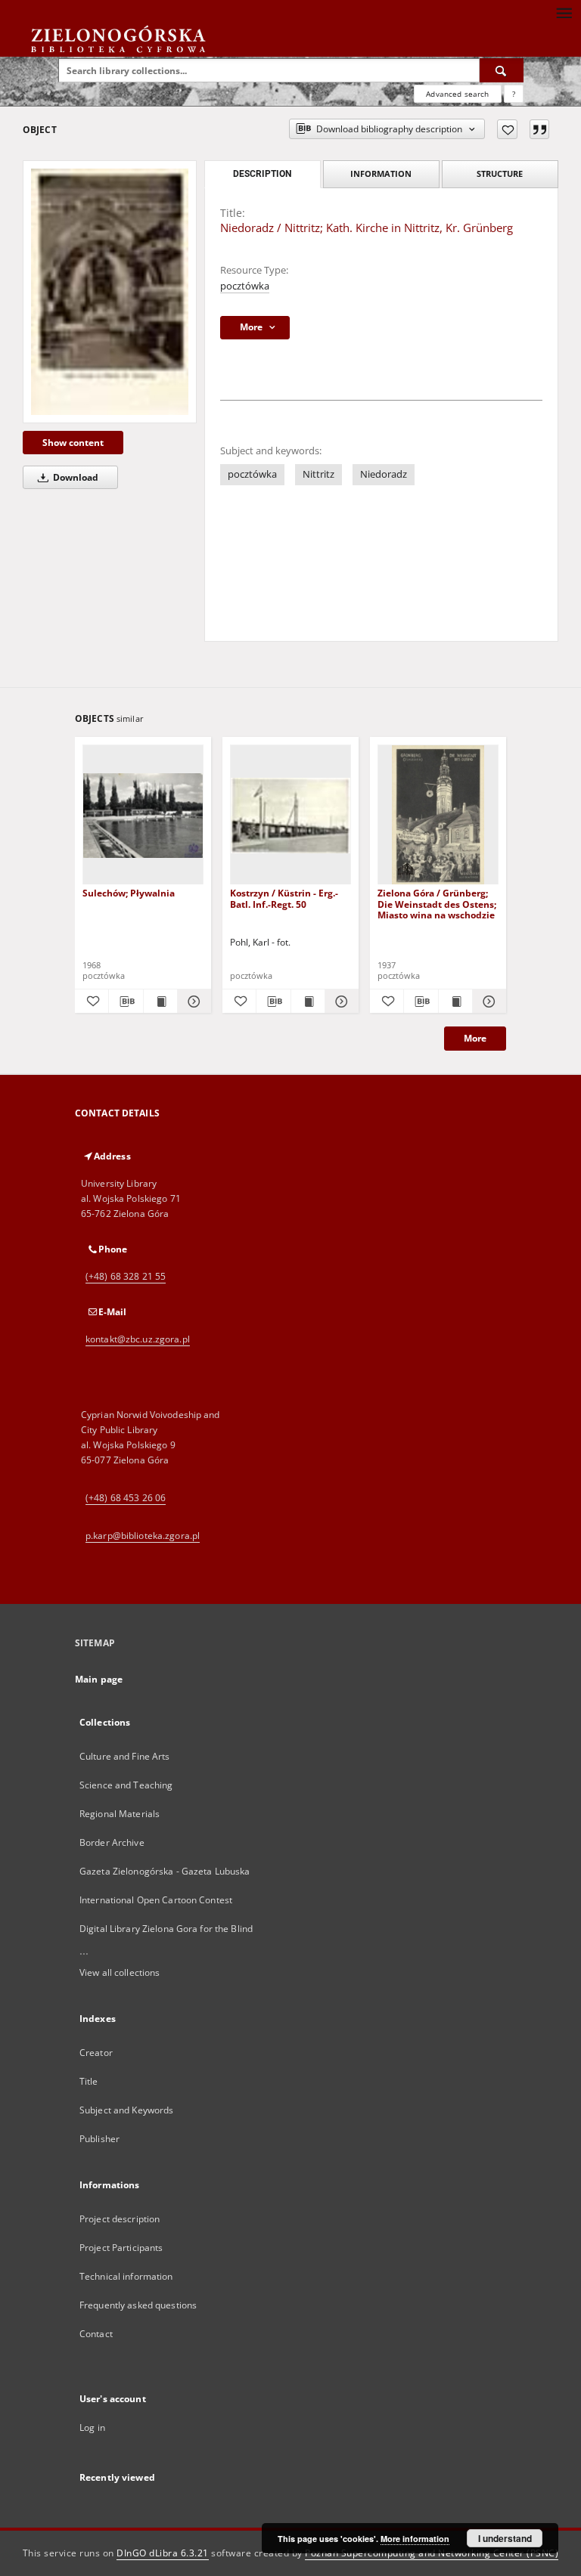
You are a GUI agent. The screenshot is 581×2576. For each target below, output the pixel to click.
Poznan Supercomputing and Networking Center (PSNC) (432, 2553)
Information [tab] (381, 173)
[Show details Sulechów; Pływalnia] (192, 1002)
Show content (73, 443)
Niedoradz (384, 474)
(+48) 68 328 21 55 (126, 1276)
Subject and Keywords (126, 2110)
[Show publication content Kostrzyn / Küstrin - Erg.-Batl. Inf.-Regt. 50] (308, 1002)
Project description (120, 2219)
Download (75, 477)
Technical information (126, 2276)
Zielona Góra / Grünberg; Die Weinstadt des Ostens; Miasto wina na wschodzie (437, 904)
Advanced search (457, 94)
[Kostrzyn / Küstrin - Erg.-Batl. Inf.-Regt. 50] (290, 815)
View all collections (120, 1972)
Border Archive (112, 1842)
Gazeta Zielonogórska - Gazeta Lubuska (165, 1871)
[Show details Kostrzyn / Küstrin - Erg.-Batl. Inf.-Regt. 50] (340, 1002)
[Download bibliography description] (126, 1002)
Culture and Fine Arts (125, 1756)
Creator (96, 2053)
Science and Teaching (126, 1785)
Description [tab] (262, 174)
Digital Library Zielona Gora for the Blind (166, 1929)
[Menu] (564, 12)
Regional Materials (120, 1814)
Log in (92, 2427)
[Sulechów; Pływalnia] (143, 815)
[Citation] (539, 129)
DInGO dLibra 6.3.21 (163, 2553)
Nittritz (318, 474)
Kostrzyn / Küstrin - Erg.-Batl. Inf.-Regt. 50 (284, 898)
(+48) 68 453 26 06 (126, 1498)
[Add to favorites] (507, 129)
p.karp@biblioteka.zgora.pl (143, 1536)
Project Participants (121, 2248)
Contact (96, 2334)
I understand (505, 2538)
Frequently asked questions (138, 2305)
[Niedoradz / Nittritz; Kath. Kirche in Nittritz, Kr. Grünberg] (110, 292)
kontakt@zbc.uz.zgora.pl (138, 1339)
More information (415, 2539)
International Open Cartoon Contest (156, 1900)
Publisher (99, 2139)
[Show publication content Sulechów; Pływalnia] (160, 1002)
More (475, 1038)
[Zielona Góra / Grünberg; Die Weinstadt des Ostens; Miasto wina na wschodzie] (438, 815)
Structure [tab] (500, 173)
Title (89, 2081)
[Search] (502, 70)
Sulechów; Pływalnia (129, 893)
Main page (99, 1679)
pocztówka (245, 286)
